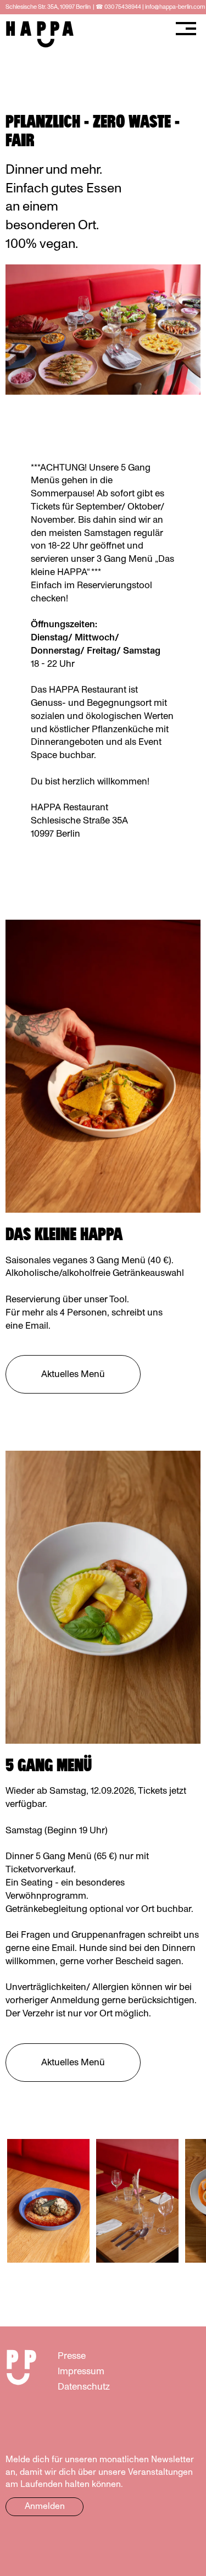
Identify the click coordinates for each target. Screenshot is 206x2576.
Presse (72, 2356)
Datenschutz (84, 2387)
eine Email (27, 1326)
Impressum (81, 2371)
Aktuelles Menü (73, 1374)
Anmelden (45, 2506)
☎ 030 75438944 (118, 7)
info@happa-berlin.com (175, 7)
